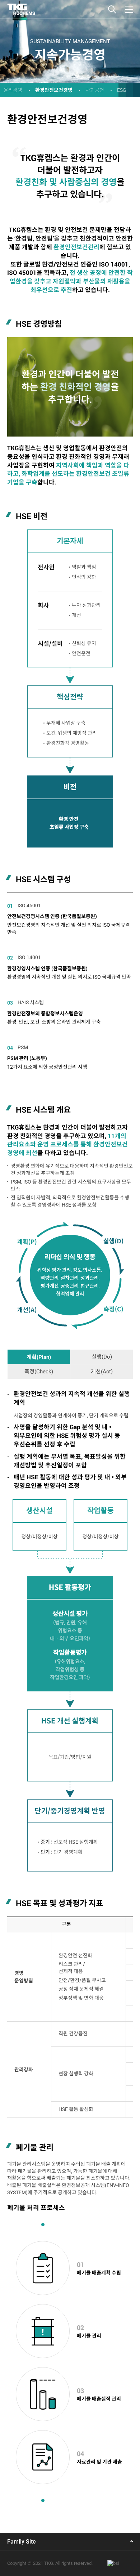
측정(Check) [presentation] (39, 1372)
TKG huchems (21, 9)
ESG (122, 90)
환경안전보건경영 (54, 90)
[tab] (39, 1357)
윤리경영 (13, 90)
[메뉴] (129, 9)
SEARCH (112, 9)
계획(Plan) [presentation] (39, 1357)
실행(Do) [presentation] (102, 1357)
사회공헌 (95, 90)
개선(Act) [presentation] (102, 1372)
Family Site (22, 2542)
